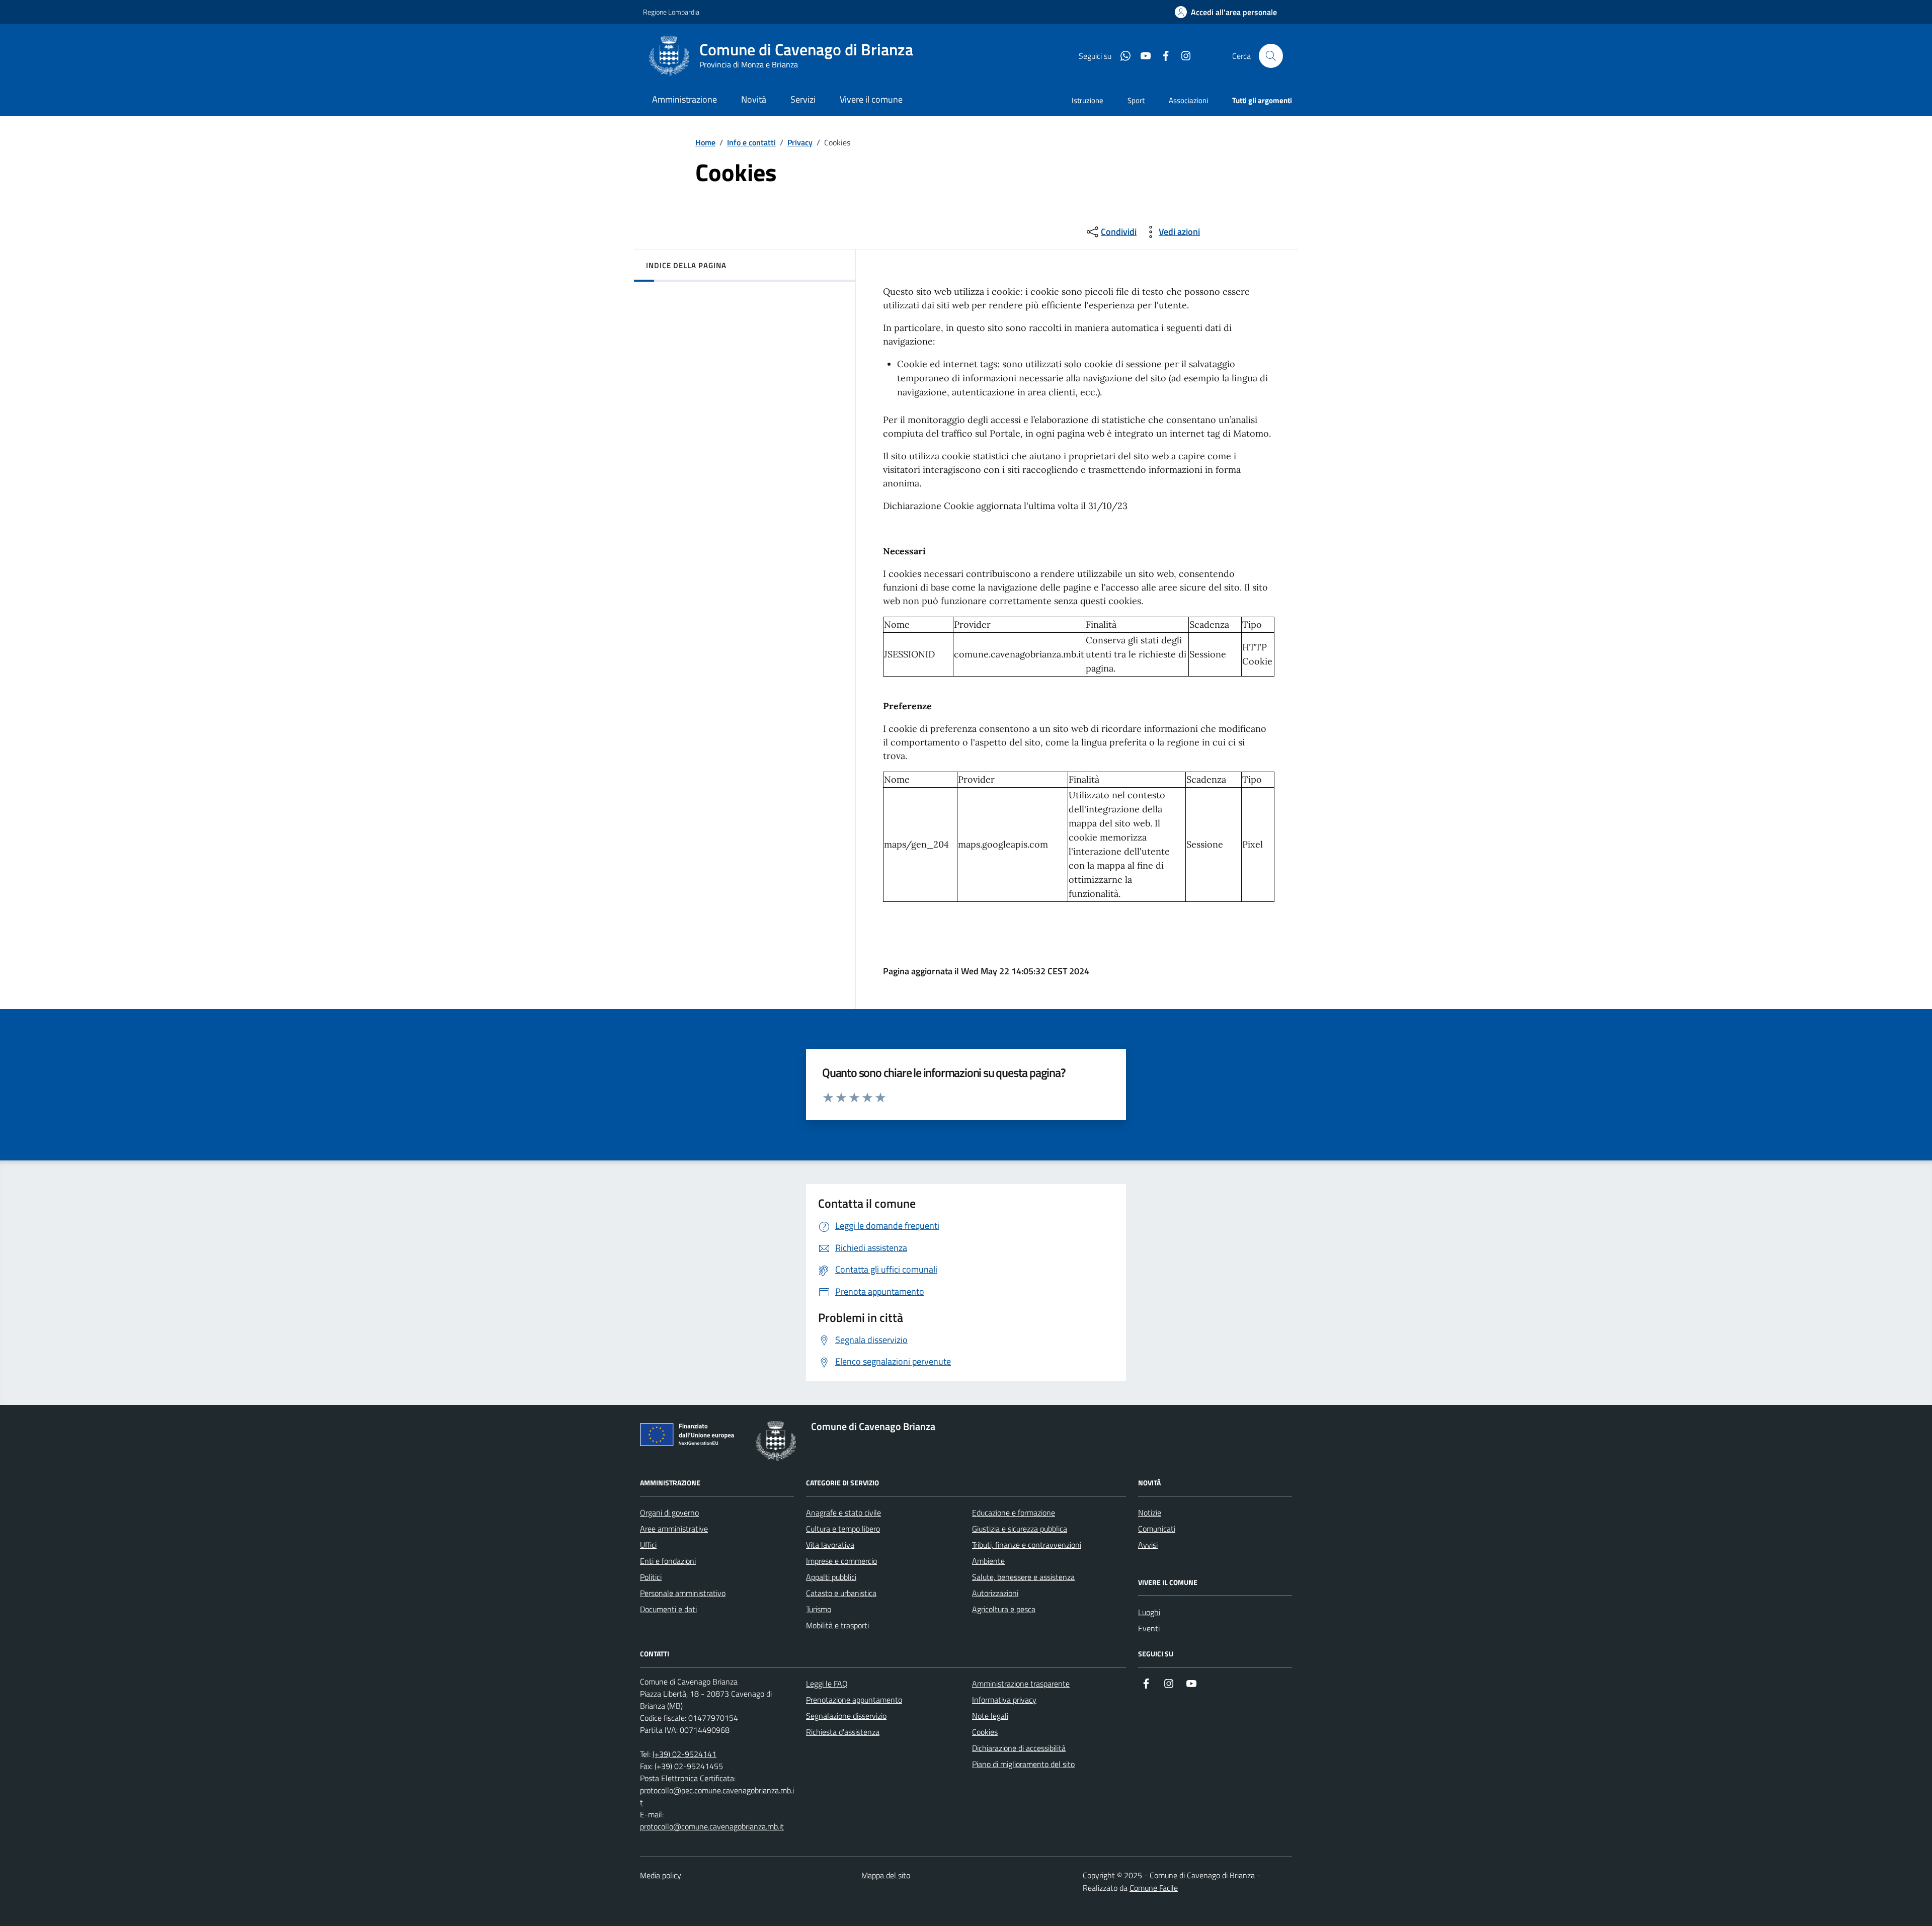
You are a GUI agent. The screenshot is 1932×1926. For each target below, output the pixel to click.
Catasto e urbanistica (841, 1593)
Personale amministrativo (683, 1593)
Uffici (648, 1545)
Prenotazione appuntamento (854, 1700)
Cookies (985, 1732)
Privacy (800, 142)
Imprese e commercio (841, 1561)
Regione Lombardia (671, 12)
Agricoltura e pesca (1004, 1609)
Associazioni (1188, 100)
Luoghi (1149, 1612)
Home (705, 142)
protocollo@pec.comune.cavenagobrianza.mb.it (717, 1796)
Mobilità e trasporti (837, 1625)
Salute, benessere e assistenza (1023, 1577)
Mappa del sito (886, 1875)
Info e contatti (751, 142)
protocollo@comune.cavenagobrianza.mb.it (712, 1826)
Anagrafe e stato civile (843, 1513)
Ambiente (988, 1561)
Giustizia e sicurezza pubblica (1020, 1529)
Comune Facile (1154, 1888)
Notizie (1150, 1513)
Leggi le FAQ (827, 1684)
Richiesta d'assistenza (843, 1732)
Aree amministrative (674, 1529)
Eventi (1149, 1628)
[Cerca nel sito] (1271, 56)
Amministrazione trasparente (1021, 1684)
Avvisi (1148, 1545)
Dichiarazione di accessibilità (1019, 1748)
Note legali (990, 1716)
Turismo (819, 1609)
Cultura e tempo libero (843, 1529)
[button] (1226, 12)
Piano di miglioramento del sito (1023, 1764)
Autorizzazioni (995, 1593)
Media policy (661, 1875)
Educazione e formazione (1014, 1513)
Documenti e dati (668, 1609)
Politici (651, 1577)
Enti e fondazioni (668, 1561)
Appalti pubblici (831, 1577)
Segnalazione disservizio (846, 1716)
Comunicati (1157, 1529)
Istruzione (1088, 100)
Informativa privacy (1004, 1700)
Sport (1136, 100)
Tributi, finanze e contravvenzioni (1027, 1545)
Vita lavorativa (830, 1545)
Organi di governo (669, 1513)
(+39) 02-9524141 (685, 1754)
